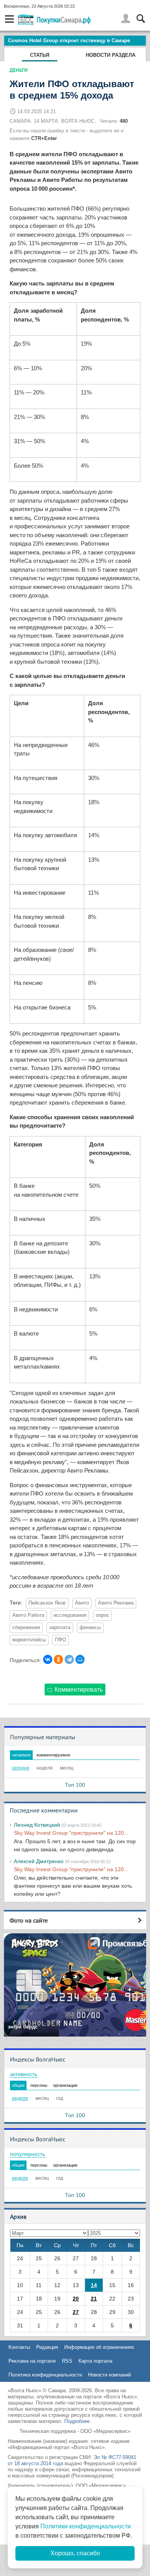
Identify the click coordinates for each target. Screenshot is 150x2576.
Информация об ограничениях (99, 2347)
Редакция (47, 2347)
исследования (70, 1615)
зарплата (60, 1628)
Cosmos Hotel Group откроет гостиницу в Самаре (69, 40)
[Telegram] (69, 1659)
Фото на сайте (29, 1920)
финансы (90, 1628)
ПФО (61, 1640)
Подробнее (77, 2421)
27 (76, 2312)
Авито (82, 1603)
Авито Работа (28, 1615)
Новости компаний (109, 2375)
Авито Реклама (116, 1603)
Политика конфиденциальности (45, 2375)
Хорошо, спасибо (75, 2553)
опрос (102, 1615)
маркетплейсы (29, 1640)
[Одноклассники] (58, 1659)
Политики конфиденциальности (86, 2526)
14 (94, 2285)
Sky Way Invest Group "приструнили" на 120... (71, 1833)
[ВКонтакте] (48, 1659)
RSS (67, 2361)
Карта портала (95, 2361)
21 (94, 2299)
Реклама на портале (32, 2361)
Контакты (19, 2347)
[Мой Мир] (80, 1659)
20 (76, 2299)
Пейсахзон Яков (47, 1603)
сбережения (26, 1628)
